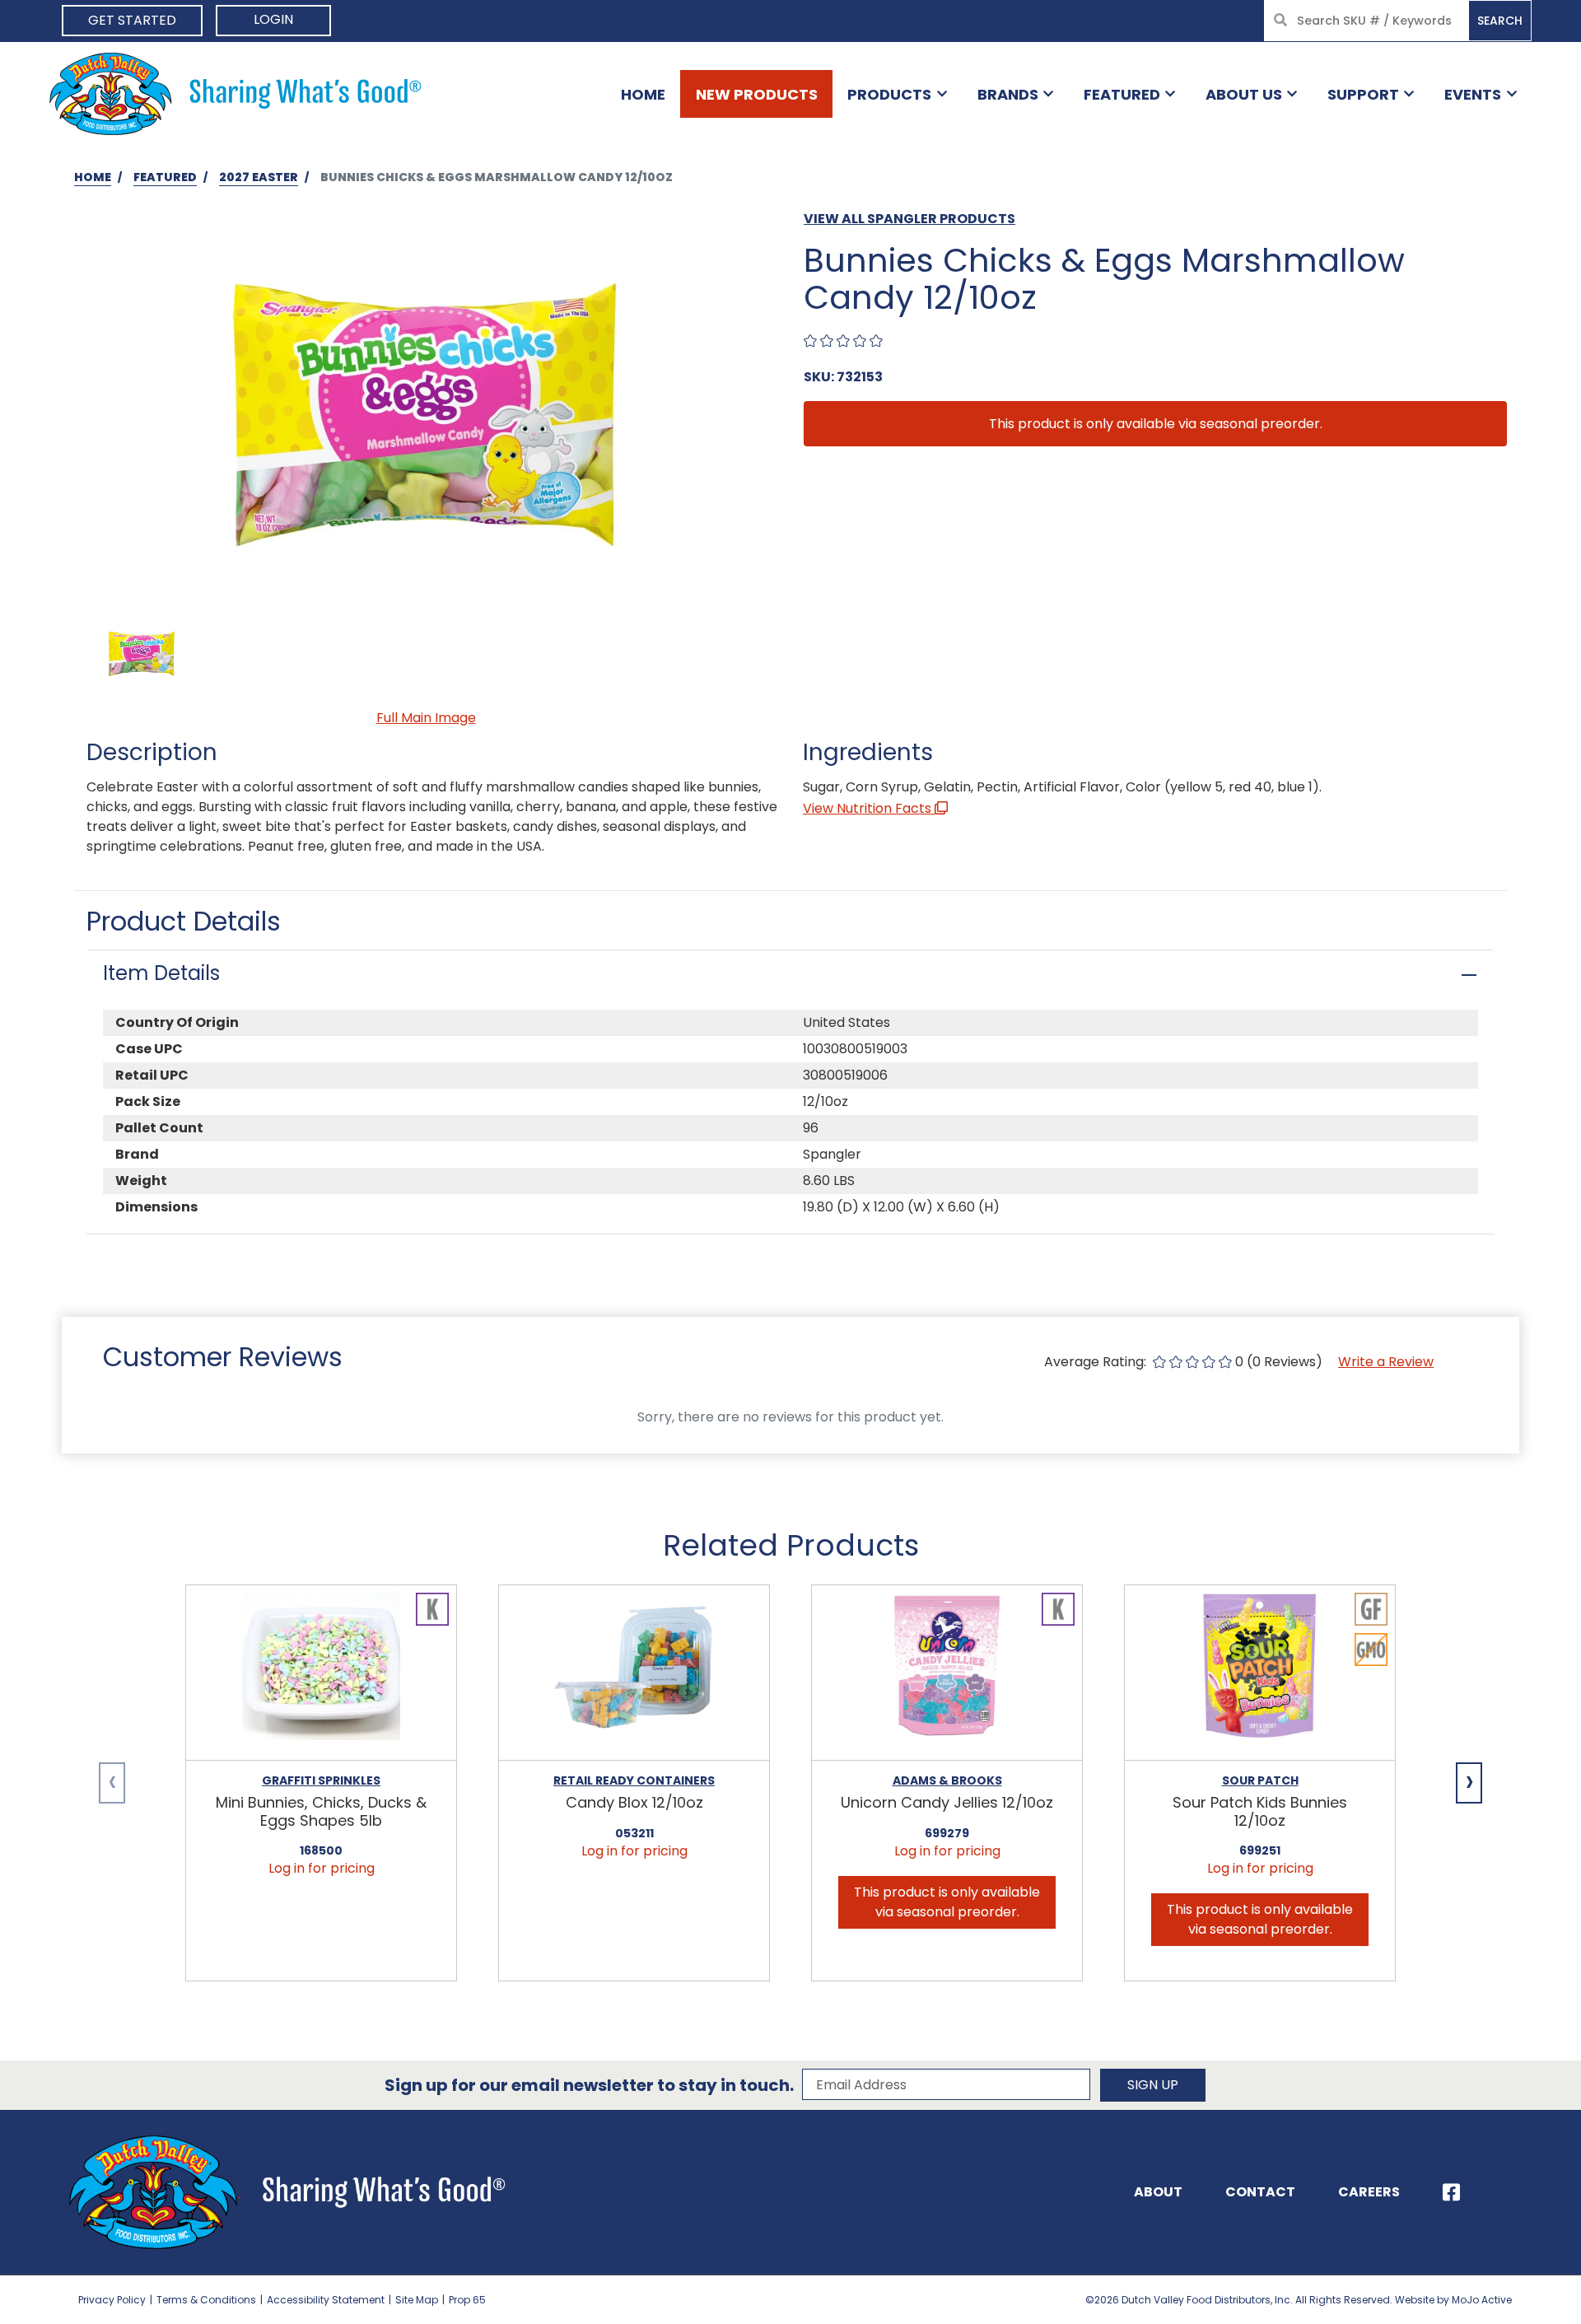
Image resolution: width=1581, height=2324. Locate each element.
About (1158, 2192)
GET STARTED (132, 20)
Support (1363, 94)
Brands (1008, 94)
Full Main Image (426, 718)
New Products (757, 94)
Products (889, 94)
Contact (1260, 2192)
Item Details (161, 973)
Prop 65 (467, 2300)
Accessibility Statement (326, 2300)
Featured (1122, 94)
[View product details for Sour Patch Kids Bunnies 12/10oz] (1260, 1673)
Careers (1369, 2192)
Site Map (417, 2300)
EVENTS (1473, 94)
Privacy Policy (112, 2300)
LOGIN (273, 19)
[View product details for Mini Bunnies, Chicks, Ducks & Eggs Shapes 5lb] (321, 1673)
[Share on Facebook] (1451, 2192)
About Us (1244, 94)
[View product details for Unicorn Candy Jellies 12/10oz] (947, 1673)
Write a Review (1386, 1362)
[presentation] (112, 1783)
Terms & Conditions (206, 2300)
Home (643, 94)
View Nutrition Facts (869, 808)
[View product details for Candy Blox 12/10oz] (634, 1673)
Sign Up (1153, 2085)
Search (1500, 21)
